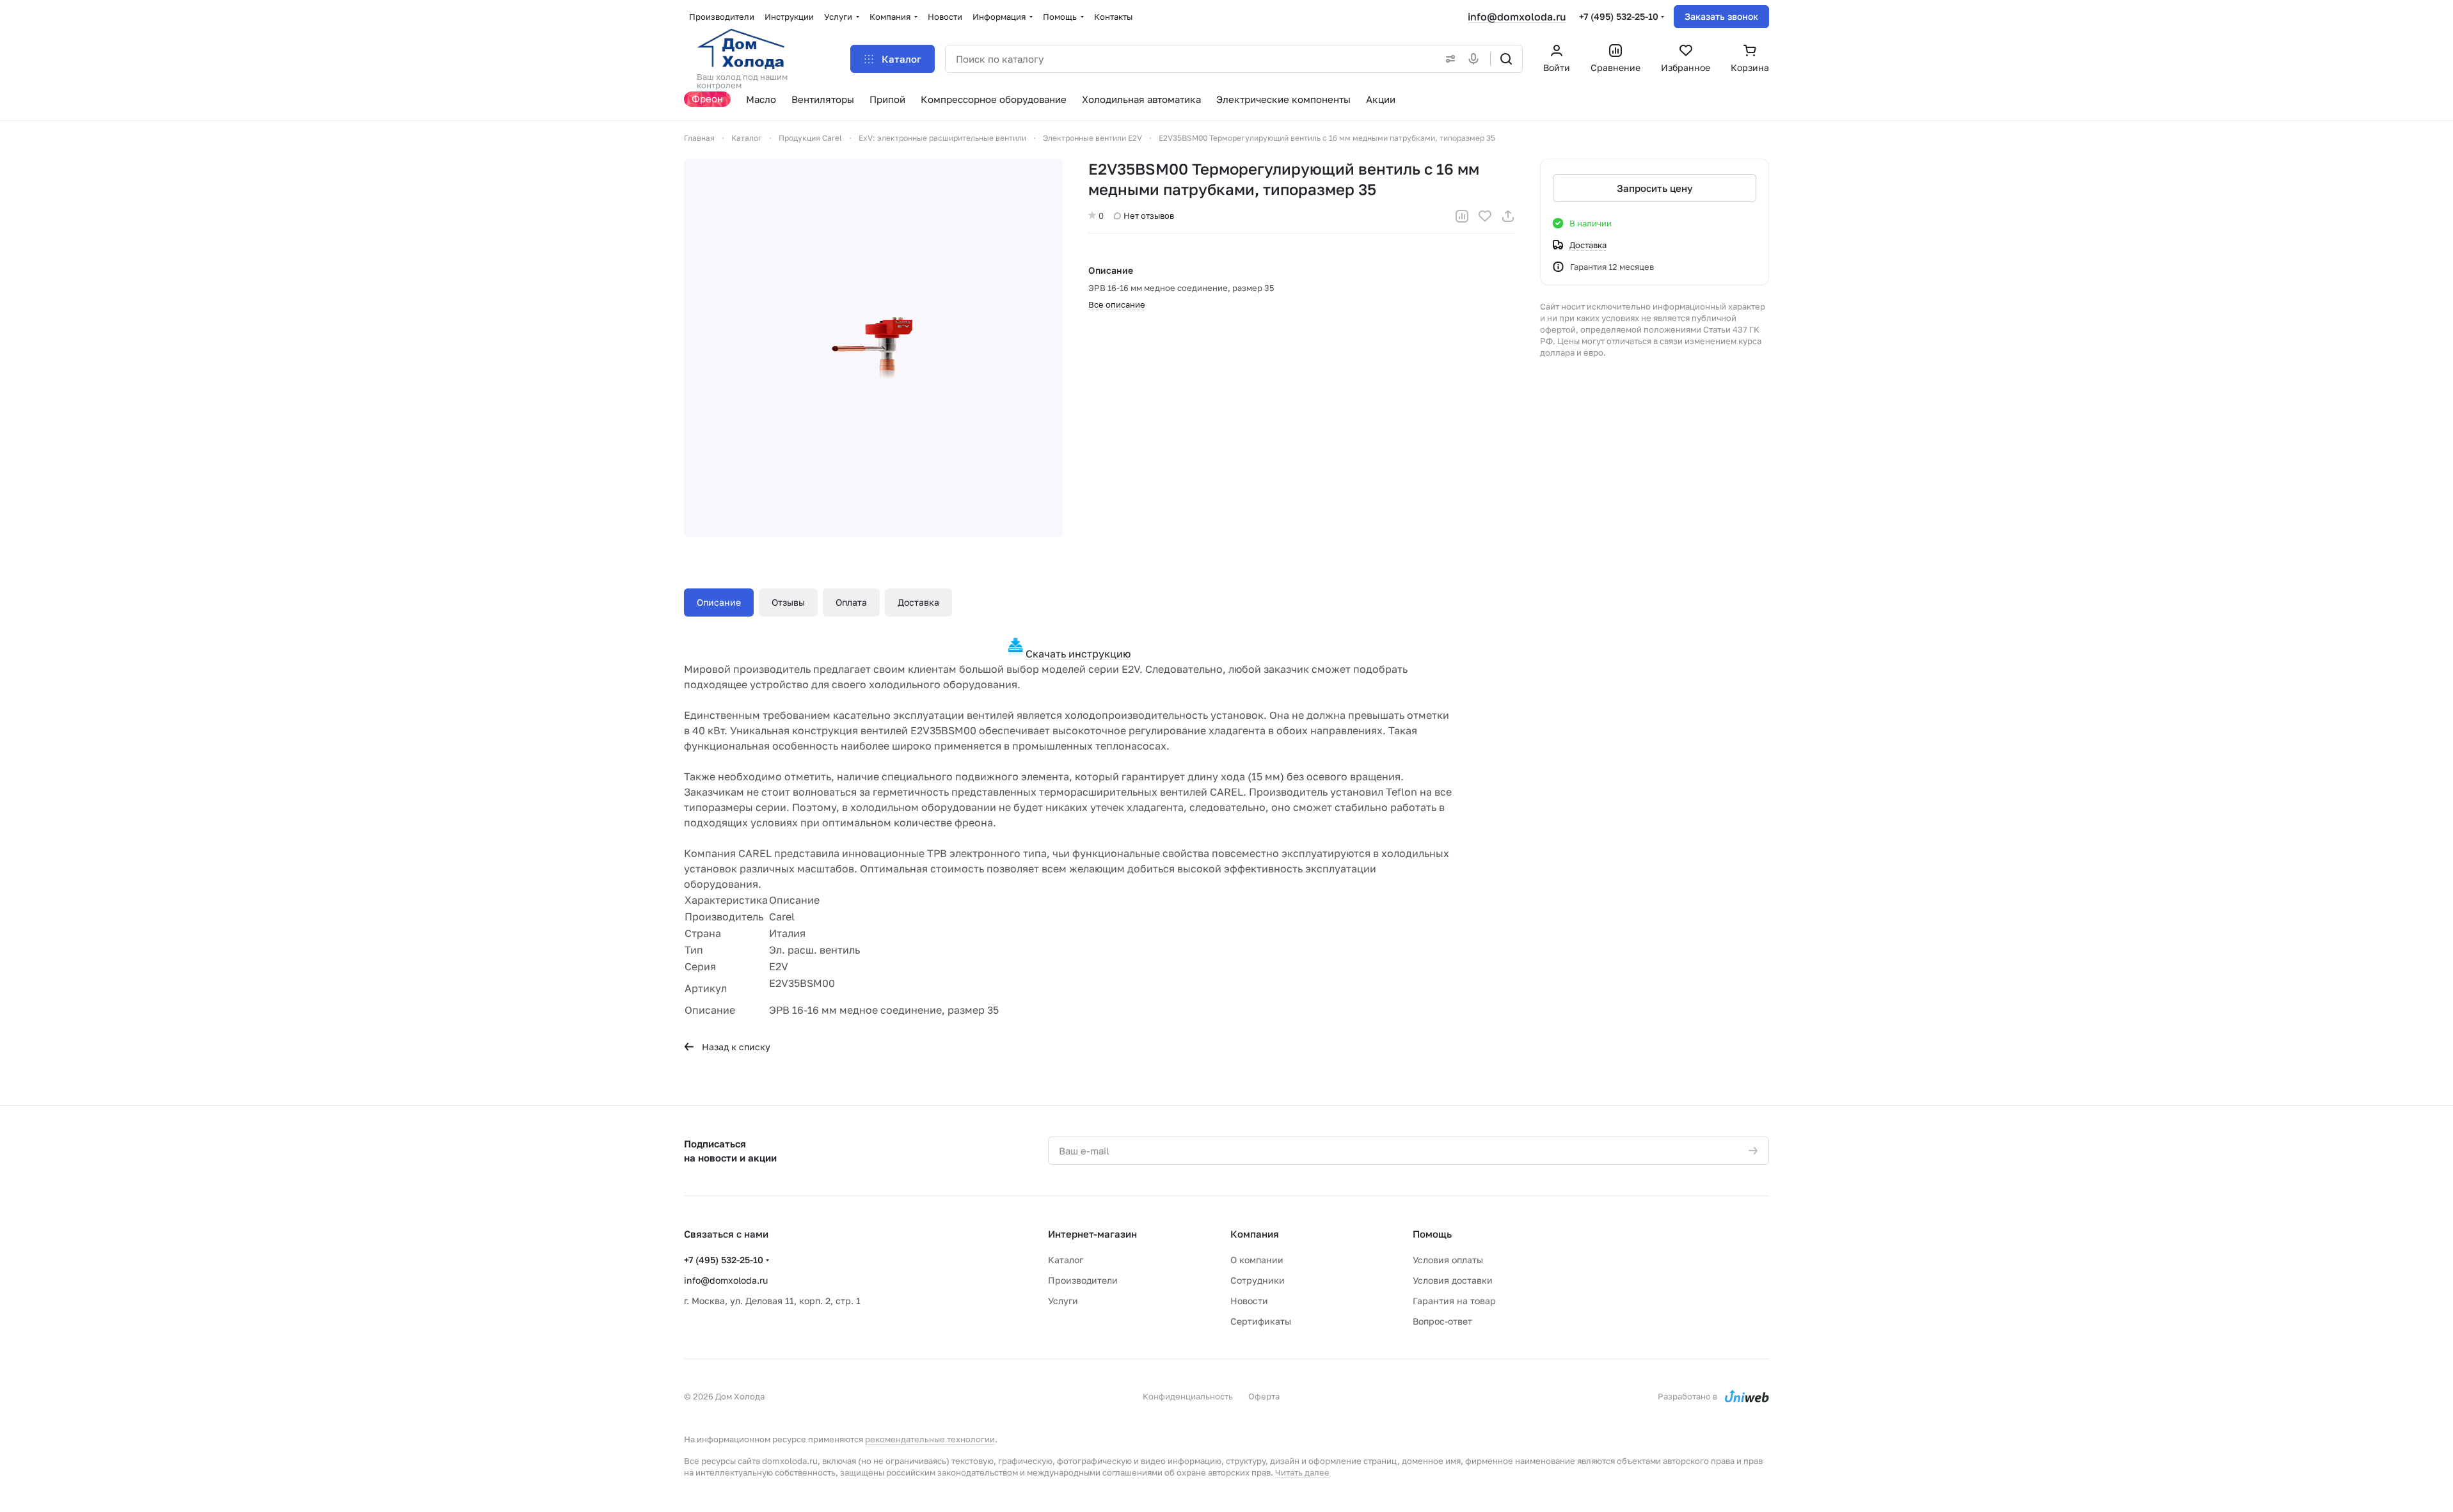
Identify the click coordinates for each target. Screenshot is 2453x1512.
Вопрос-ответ (1442, 1321)
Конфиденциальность (1188, 1396)
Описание (719, 602)
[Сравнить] (1462, 216)
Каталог (1066, 1260)
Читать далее (1302, 1472)
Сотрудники (1258, 1280)
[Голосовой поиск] (1476, 59)
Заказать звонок (1721, 16)
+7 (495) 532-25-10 (1619, 16)
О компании (1257, 1260)
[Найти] (1506, 59)
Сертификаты (1261, 1321)
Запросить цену (1655, 188)
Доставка (918, 602)
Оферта (1264, 1396)
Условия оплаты (1448, 1260)
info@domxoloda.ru (1517, 17)
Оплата (851, 602)
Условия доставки (1453, 1280)
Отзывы (788, 602)
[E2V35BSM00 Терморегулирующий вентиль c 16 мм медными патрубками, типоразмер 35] (873, 348)
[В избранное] (1485, 216)
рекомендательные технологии (930, 1439)
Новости (1249, 1301)
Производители (1083, 1280)
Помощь (1432, 1234)
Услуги (1063, 1301)
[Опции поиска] (1448, 59)
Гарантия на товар (1454, 1301)
